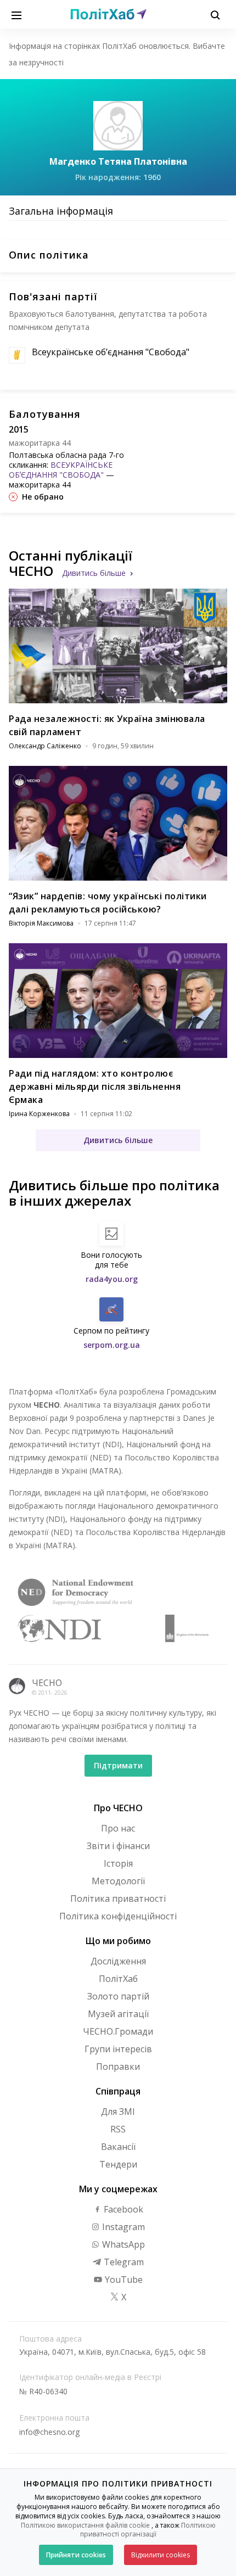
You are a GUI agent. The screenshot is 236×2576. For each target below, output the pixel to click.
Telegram (123, 2262)
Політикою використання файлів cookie (85, 2525)
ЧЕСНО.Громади (118, 2031)
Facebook (122, 2209)
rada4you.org (112, 1279)
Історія (118, 1863)
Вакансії (118, 2147)
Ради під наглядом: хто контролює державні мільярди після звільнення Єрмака (95, 1087)
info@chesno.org (49, 2432)
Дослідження (118, 1961)
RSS (118, 2129)
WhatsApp (122, 2244)
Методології (118, 1881)
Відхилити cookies (161, 2555)
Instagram (122, 2227)
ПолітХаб (118, 1979)
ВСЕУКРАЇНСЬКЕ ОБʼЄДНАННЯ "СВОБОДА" (61, 470)
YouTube (123, 2280)
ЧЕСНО (47, 1683)
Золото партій (118, 1996)
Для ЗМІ (118, 2112)
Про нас (118, 1828)
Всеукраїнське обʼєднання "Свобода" (111, 352)
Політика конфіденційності (118, 1916)
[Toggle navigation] (16, 14)
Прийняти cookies (76, 2555)
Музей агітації (118, 2014)
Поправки (118, 2067)
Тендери (118, 2164)
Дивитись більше (94, 573)
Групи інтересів (118, 2049)
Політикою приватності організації (148, 2530)
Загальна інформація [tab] (61, 211)
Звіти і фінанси (118, 1846)
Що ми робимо (118, 1941)
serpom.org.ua (112, 1345)
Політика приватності (118, 1899)
